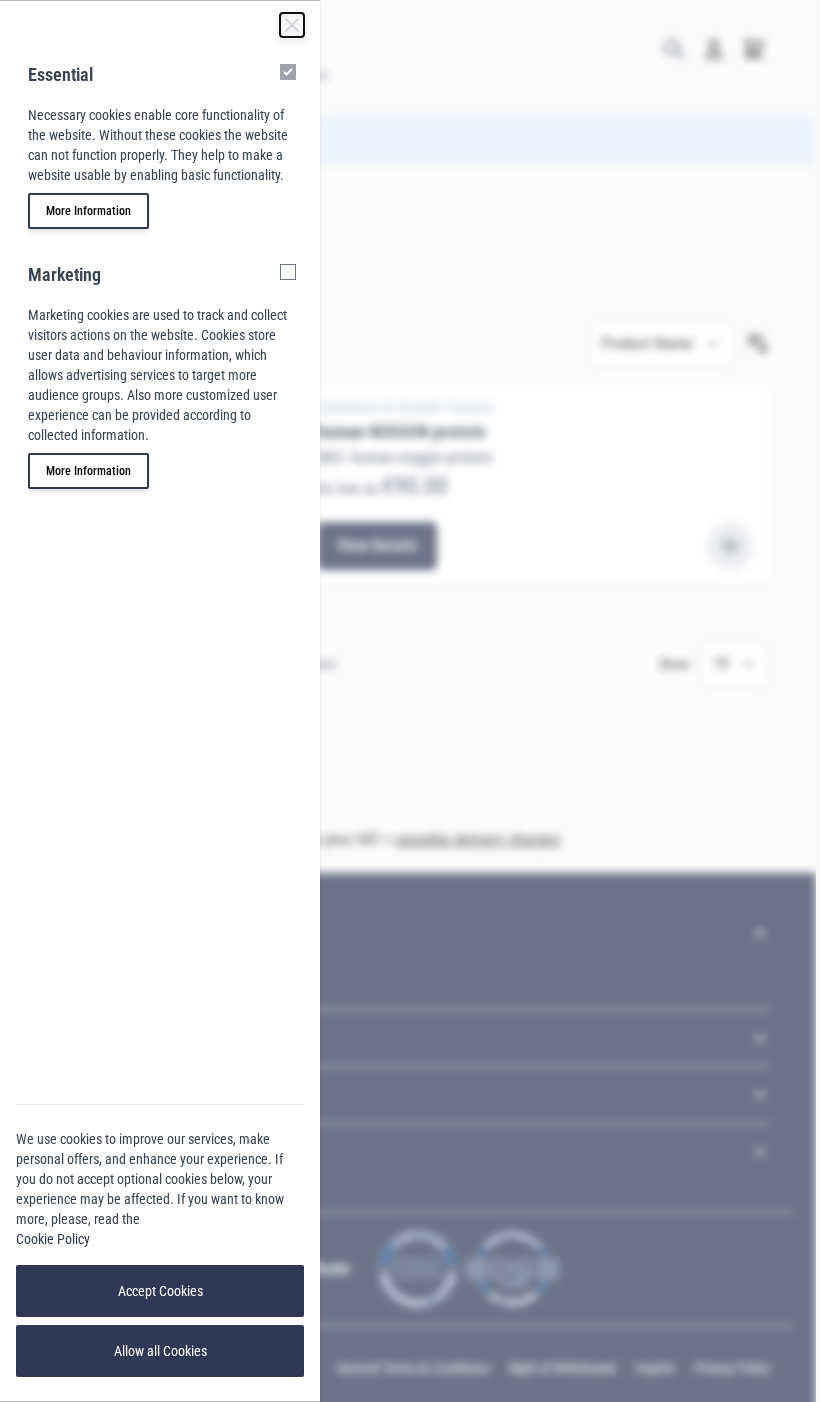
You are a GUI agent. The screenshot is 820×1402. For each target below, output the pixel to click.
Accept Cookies (160, 1291)
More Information (88, 211)
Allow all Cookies (160, 1351)
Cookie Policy (53, 1239)
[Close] (292, 25)
